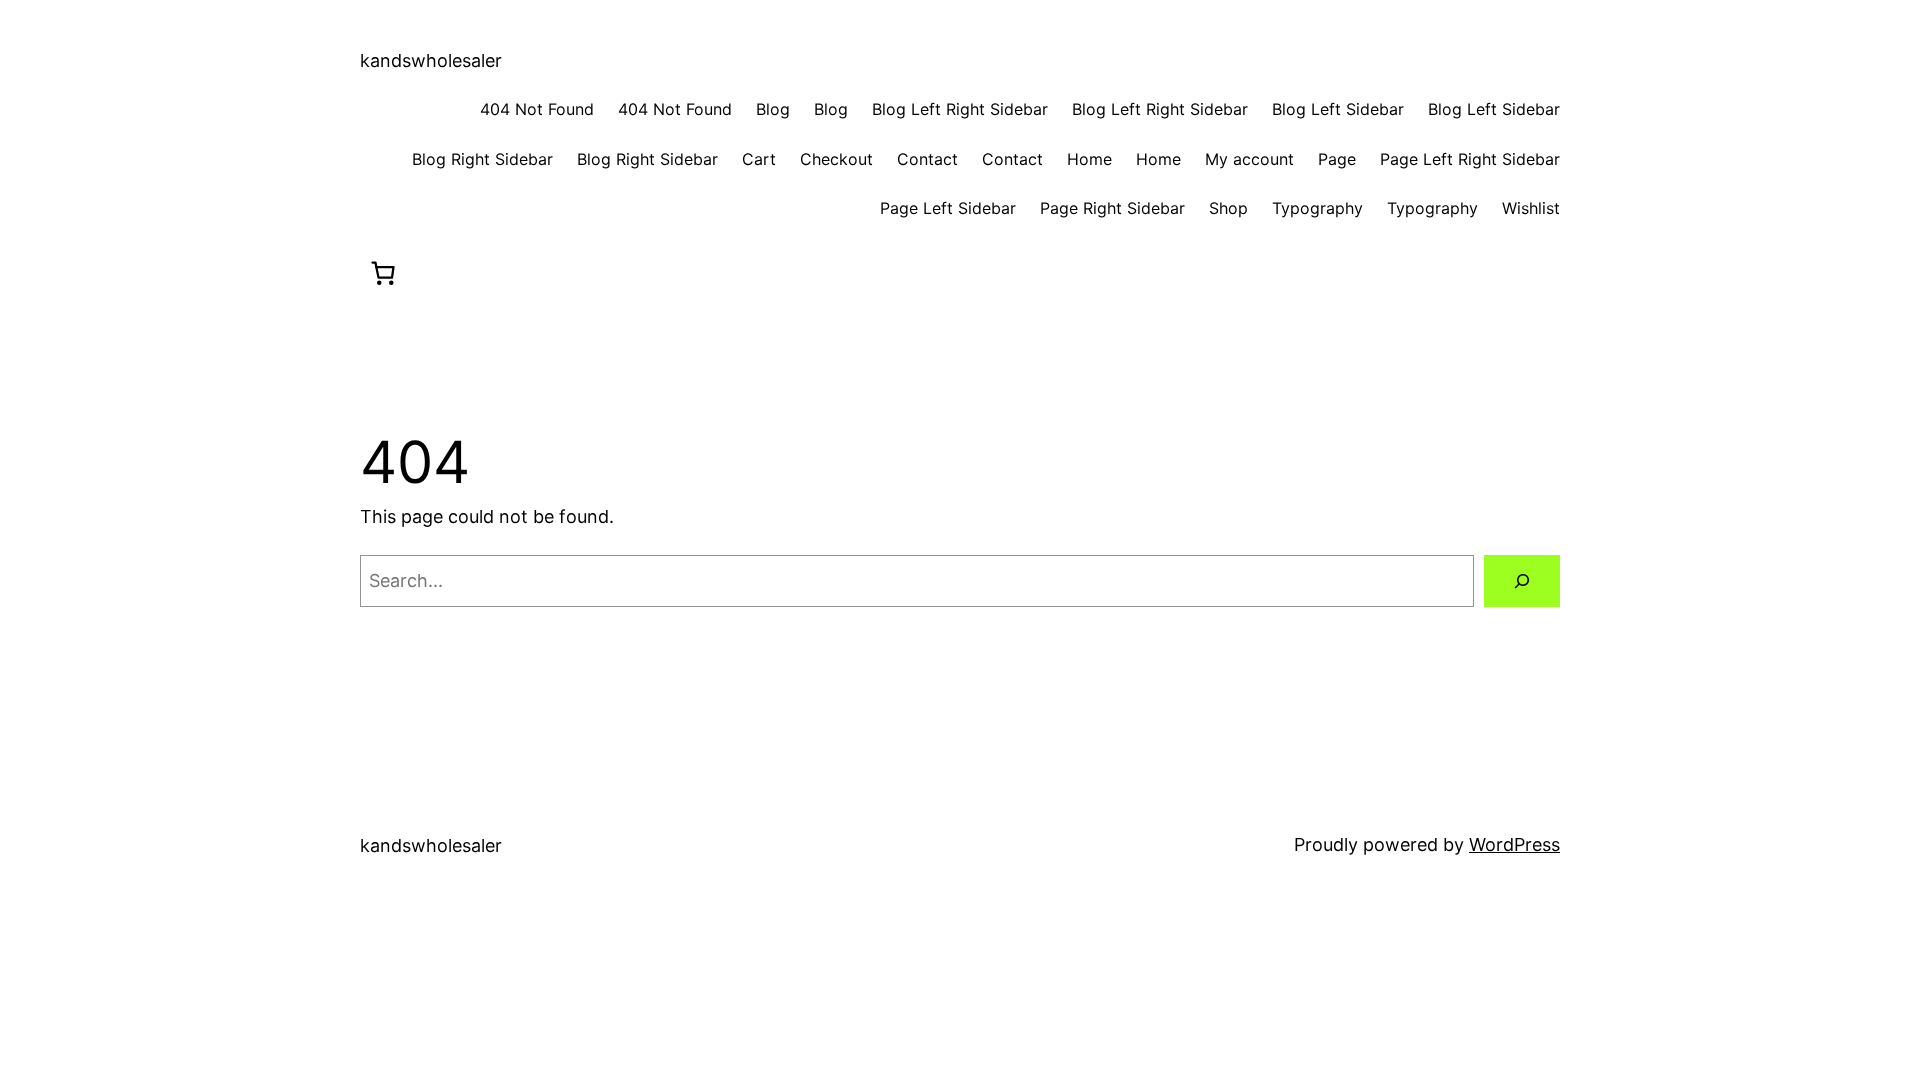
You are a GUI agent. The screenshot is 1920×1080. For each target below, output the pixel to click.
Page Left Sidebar (948, 208)
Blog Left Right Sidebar (960, 109)
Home (1089, 159)
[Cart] (382, 273)
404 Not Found (537, 109)
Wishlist (1531, 208)
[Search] (1522, 581)
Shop (1228, 208)
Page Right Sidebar (1112, 208)
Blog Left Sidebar (1338, 109)
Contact (927, 159)
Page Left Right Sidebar (1470, 159)
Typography (1317, 208)
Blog (773, 109)
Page (1337, 159)
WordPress (1514, 844)
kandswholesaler (431, 60)
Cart (759, 159)
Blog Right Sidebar (482, 159)
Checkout (836, 159)
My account (1249, 159)
